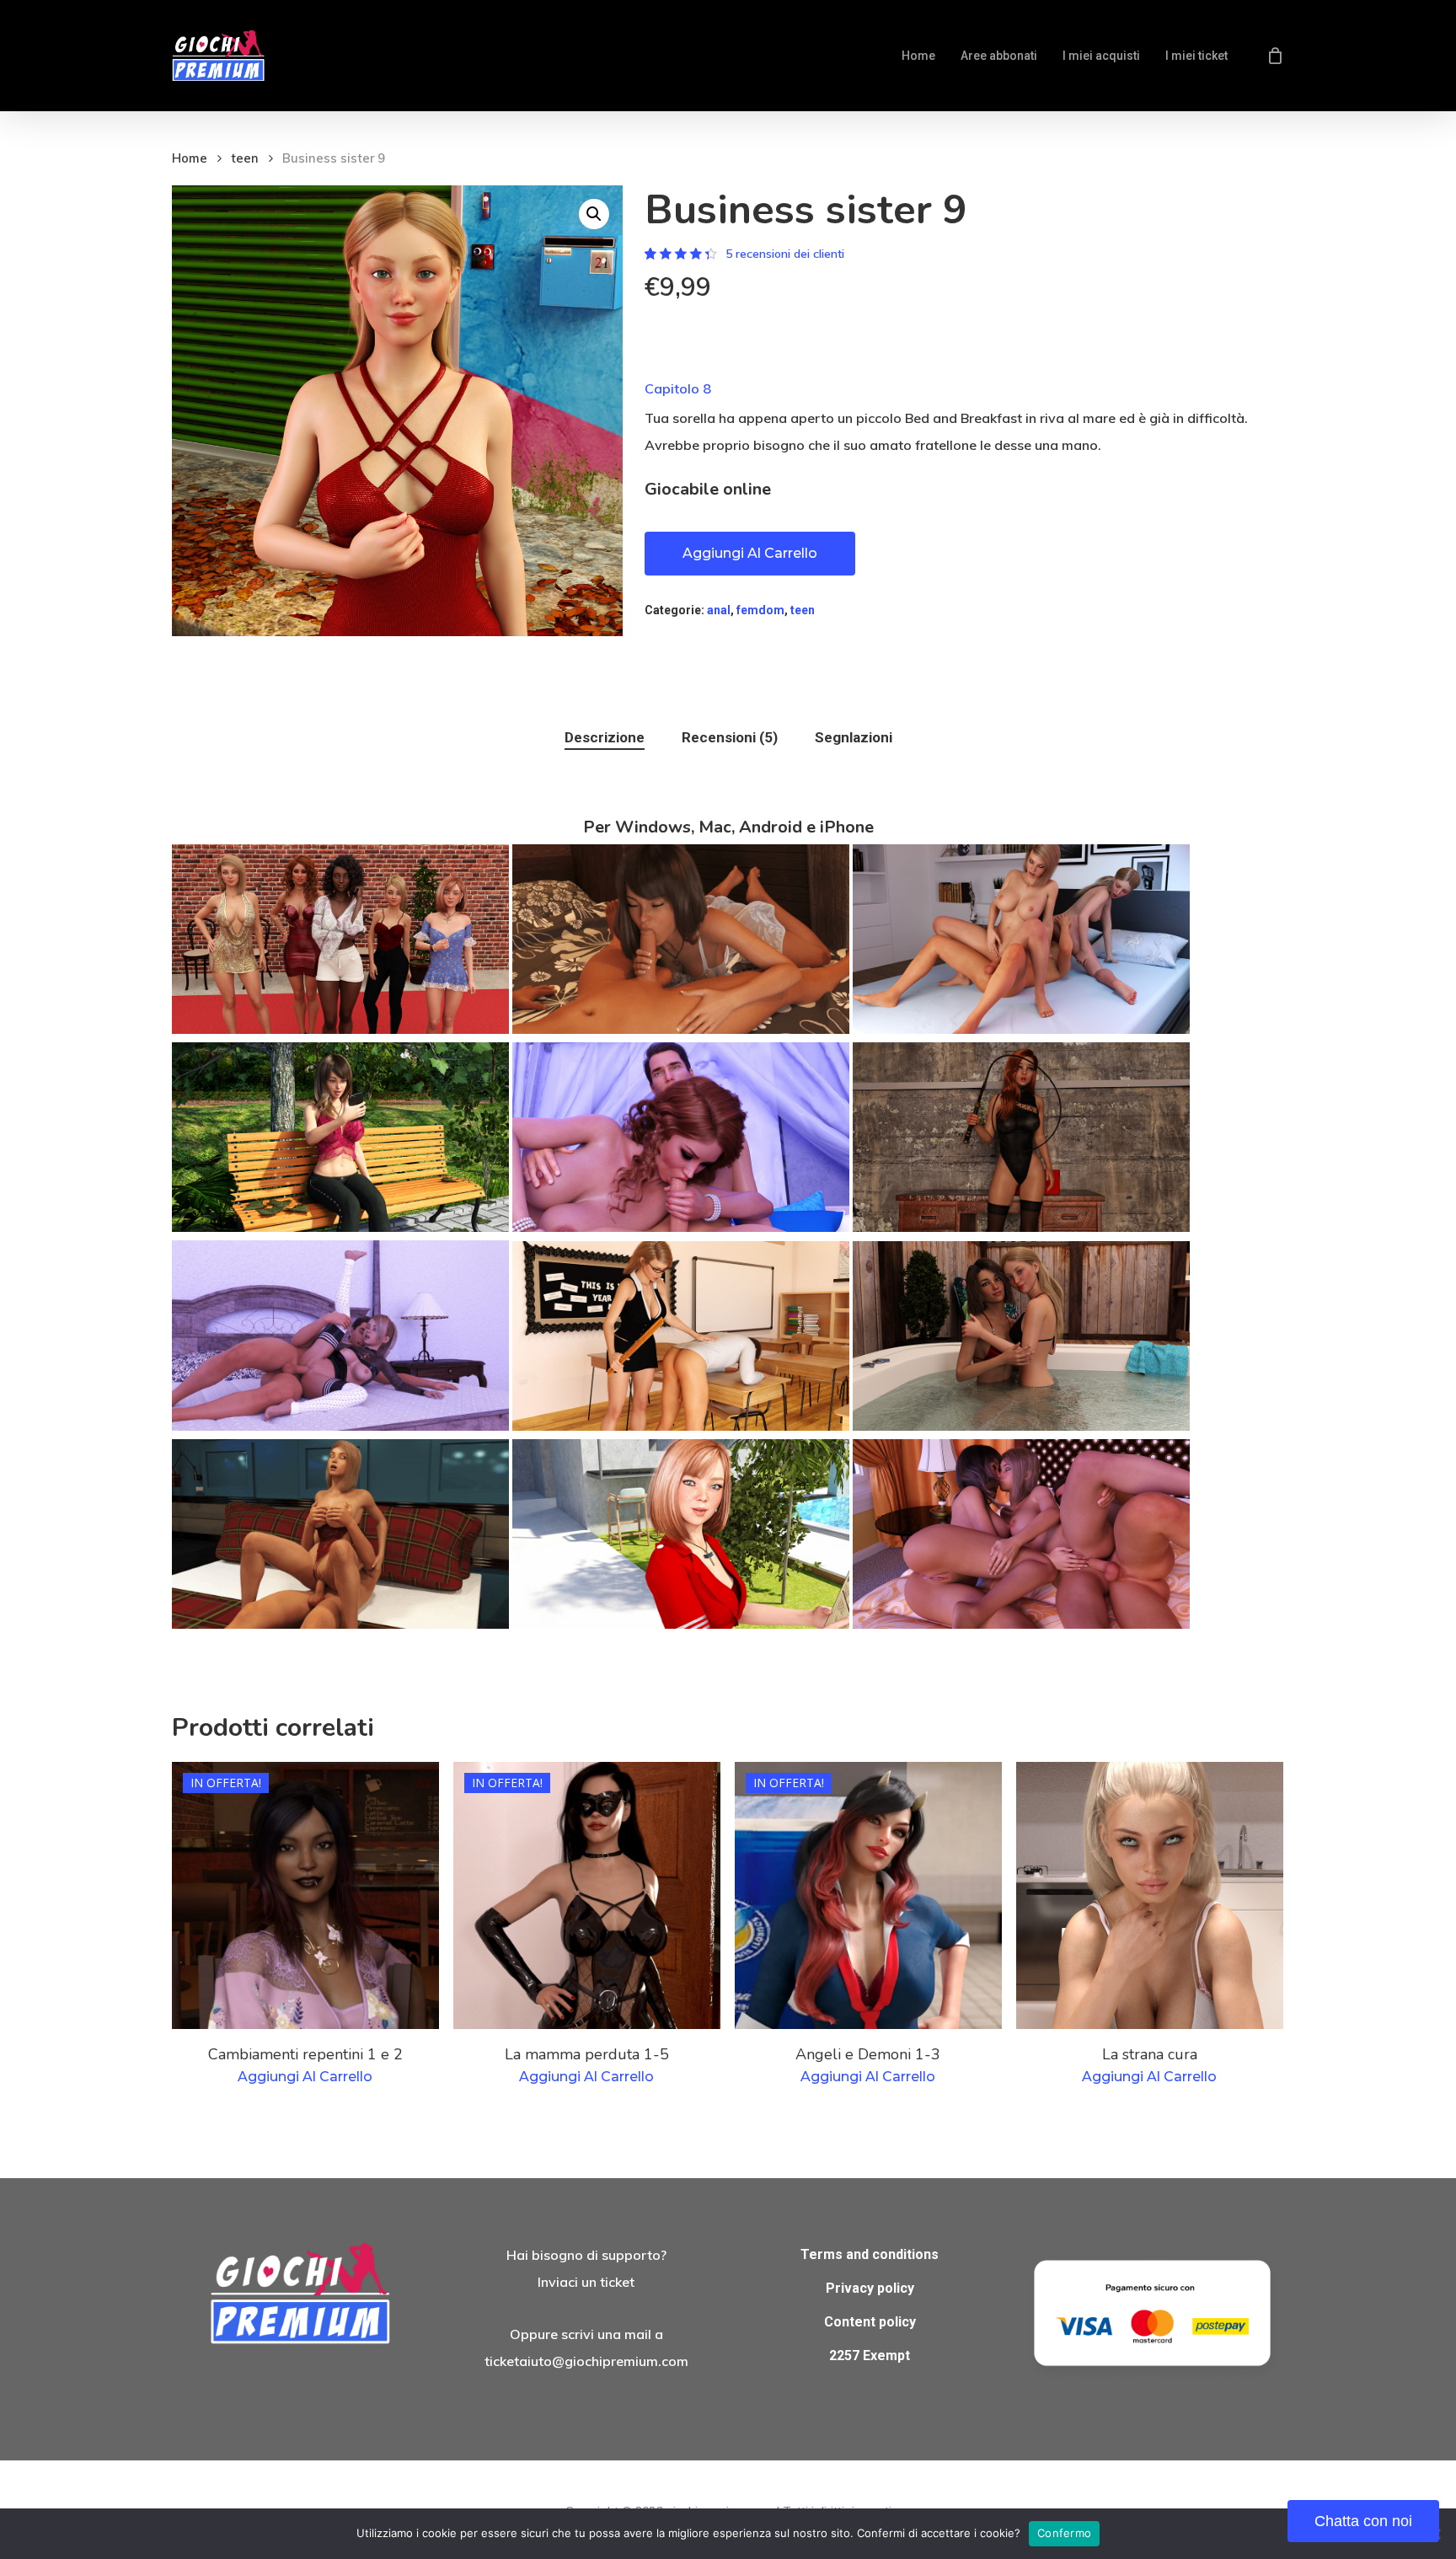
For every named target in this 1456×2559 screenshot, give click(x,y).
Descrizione (605, 737)
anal (719, 610)
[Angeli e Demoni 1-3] (868, 1895)
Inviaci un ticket (586, 2282)
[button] (594, 214)
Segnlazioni (854, 737)
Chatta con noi (1363, 2521)
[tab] (605, 738)
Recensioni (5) (730, 737)
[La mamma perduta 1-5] (587, 1895)
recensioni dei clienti (785, 254)
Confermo (1064, 2533)
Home (190, 158)
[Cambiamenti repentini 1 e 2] (305, 1895)
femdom (760, 610)
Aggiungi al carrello (750, 553)
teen (245, 158)
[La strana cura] (1150, 1895)
